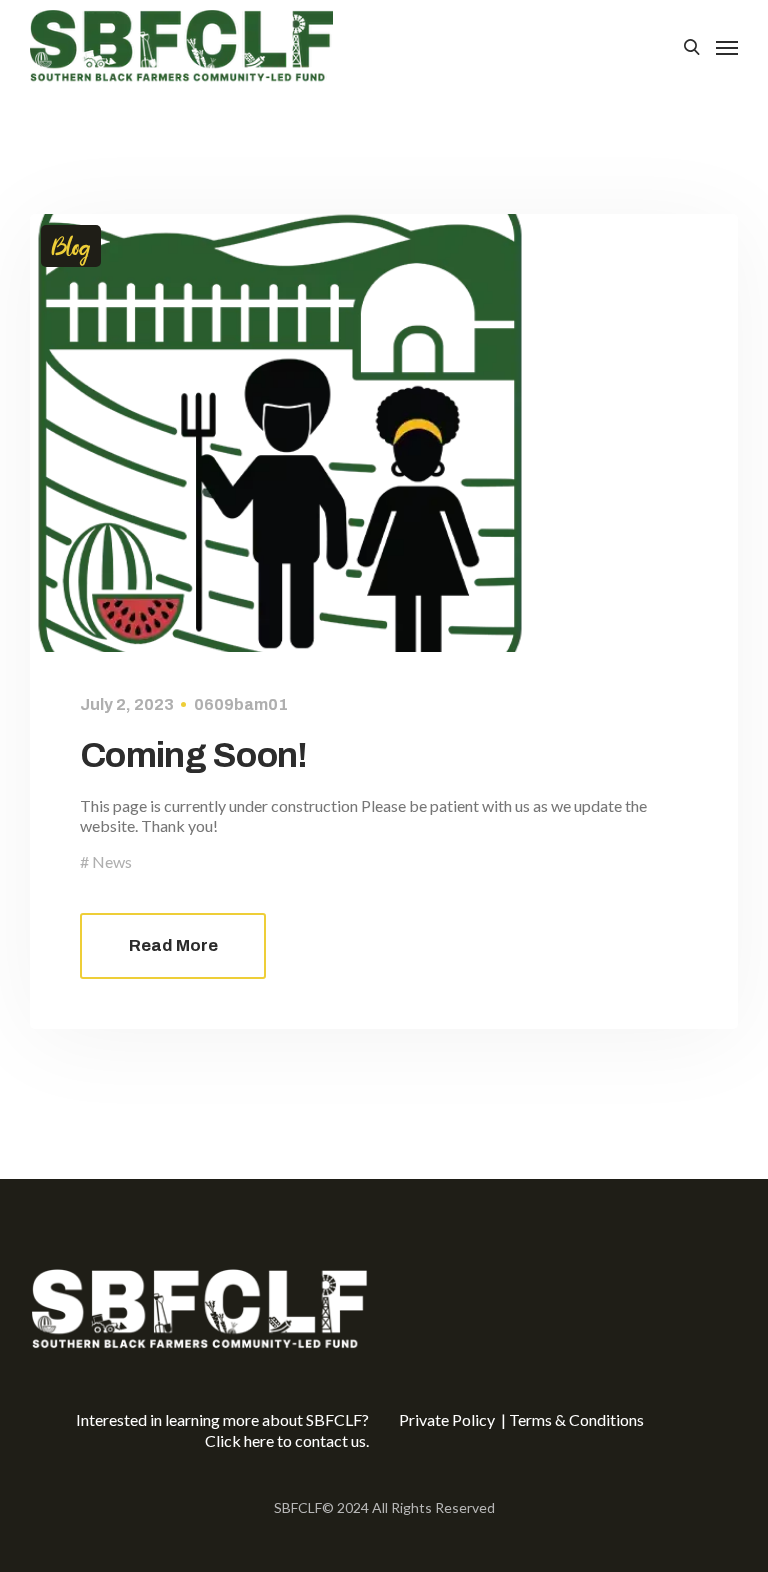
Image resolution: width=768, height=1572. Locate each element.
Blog (71, 246)
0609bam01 (241, 704)
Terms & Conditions (576, 1419)
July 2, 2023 (127, 704)
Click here (239, 1440)
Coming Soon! (194, 755)
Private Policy (448, 1419)
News (112, 861)
